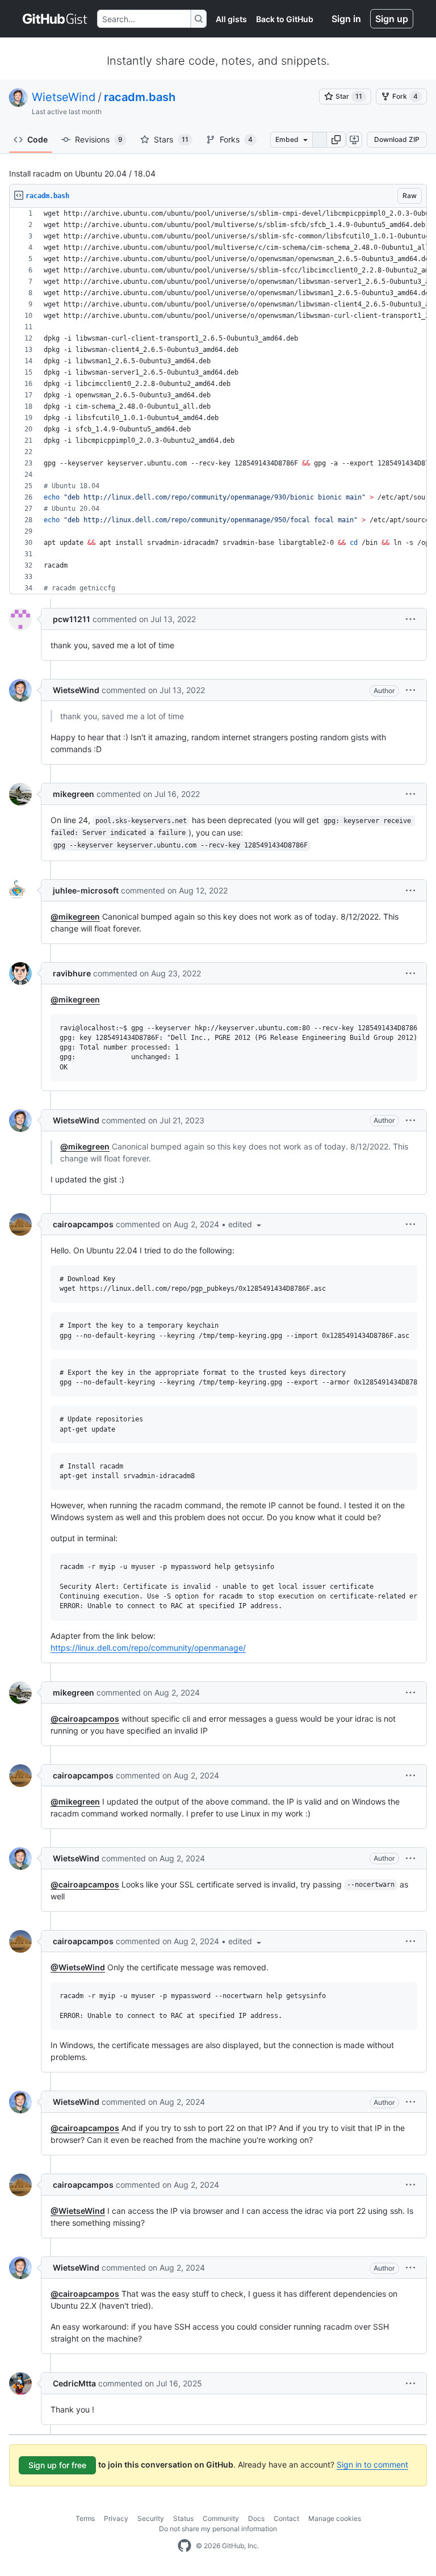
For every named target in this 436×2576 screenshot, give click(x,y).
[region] (218, 401)
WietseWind (64, 97)
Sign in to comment (372, 2464)
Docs (256, 2518)
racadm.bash (140, 97)
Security (151, 2518)
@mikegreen (75, 916)
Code (37, 139)
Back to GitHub (285, 19)
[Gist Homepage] (55, 19)
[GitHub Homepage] (185, 2546)
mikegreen (74, 794)
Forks (236, 139)
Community (221, 2518)
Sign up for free (57, 2465)
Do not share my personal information (218, 2529)
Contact (286, 2518)
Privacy (116, 2518)
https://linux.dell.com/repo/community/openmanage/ (148, 1648)
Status (183, 2518)
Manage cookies (335, 2518)
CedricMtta (74, 2383)
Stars (171, 139)
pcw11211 (72, 619)
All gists (231, 19)
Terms (85, 2518)
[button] (336, 140)
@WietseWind (78, 1967)
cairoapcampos (83, 1224)
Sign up (392, 19)
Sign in (346, 19)
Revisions (99, 139)
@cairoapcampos (85, 1719)
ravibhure (72, 973)
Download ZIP (397, 139)
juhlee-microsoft (86, 890)
